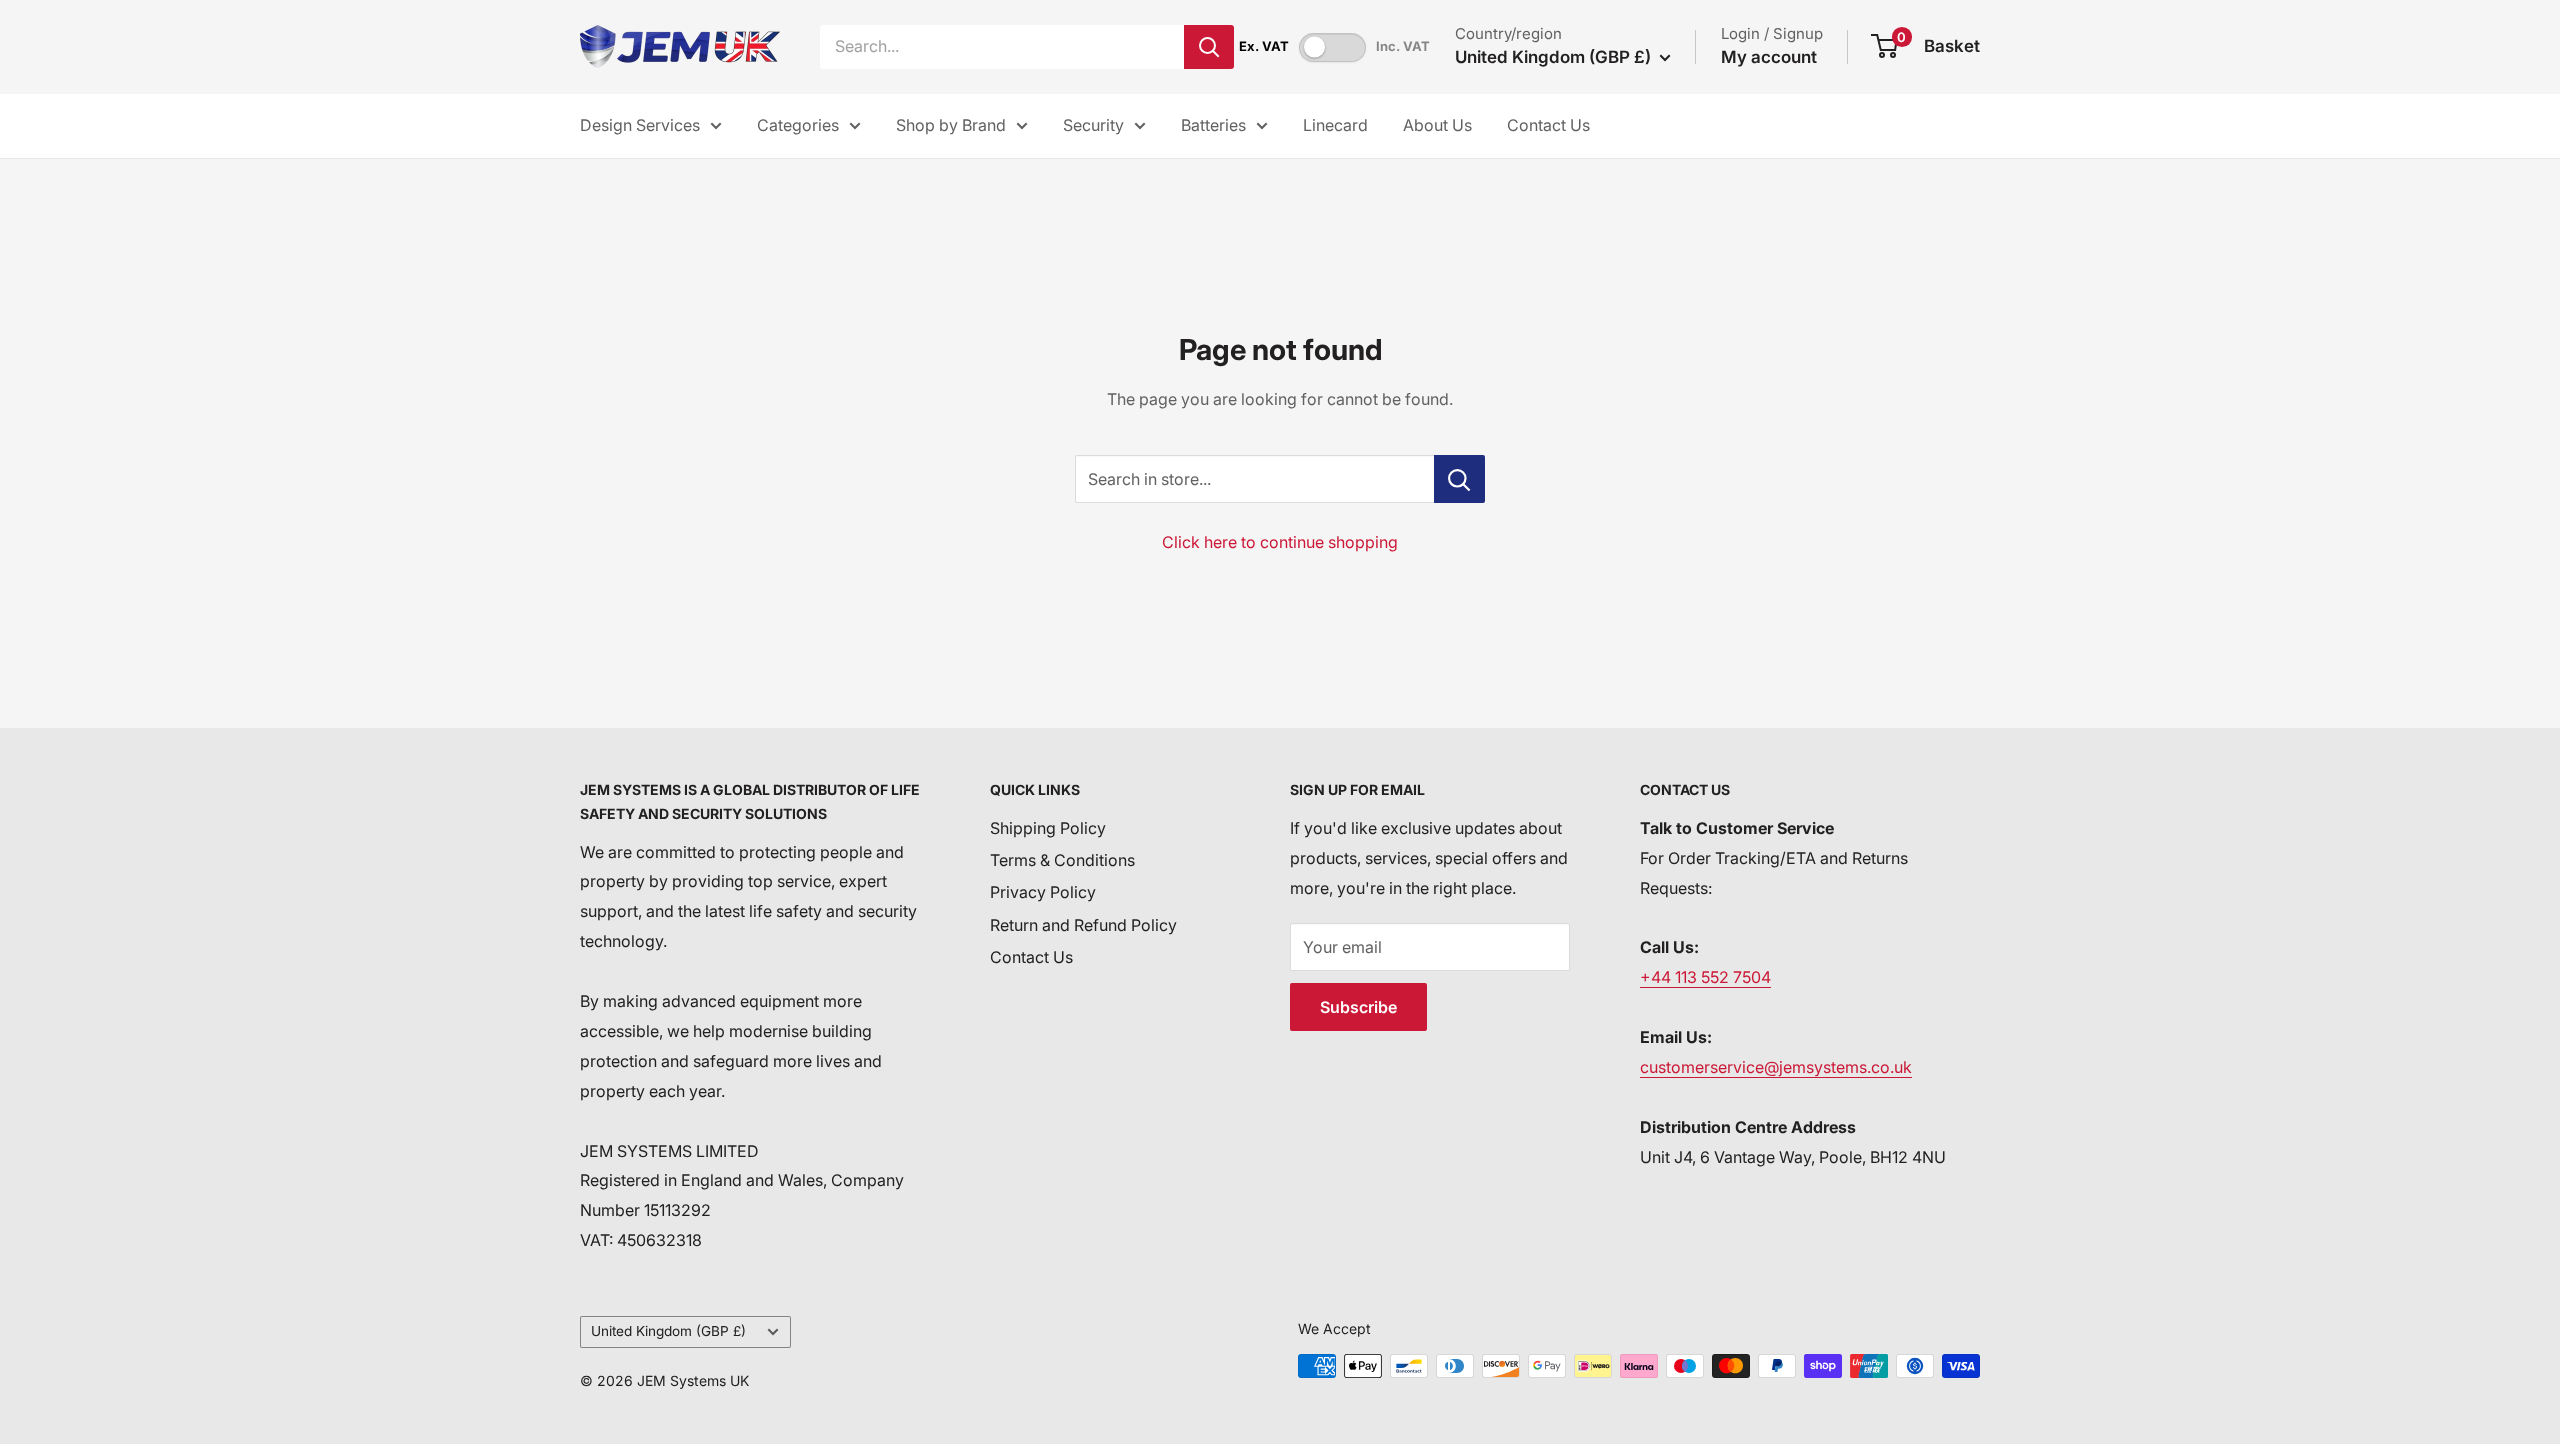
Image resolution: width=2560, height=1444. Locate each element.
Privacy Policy (1043, 892)
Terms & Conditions (1062, 860)
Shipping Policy (1048, 828)
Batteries (1213, 125)
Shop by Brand (951, 125)
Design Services (640, 125)
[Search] (1209, 47)
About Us (1437, 125)
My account (1769, 57)
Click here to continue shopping (1280, 542)
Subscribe (1358, 1007)
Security (1093, 125)
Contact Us (1548, 125)
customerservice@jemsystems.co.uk (1776, 1067)
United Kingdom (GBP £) (668, 1331)
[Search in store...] (1459, 479)
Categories (798, 125)
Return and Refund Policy (1083, 925)
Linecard (1335, 125)
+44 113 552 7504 (1705, 977)
